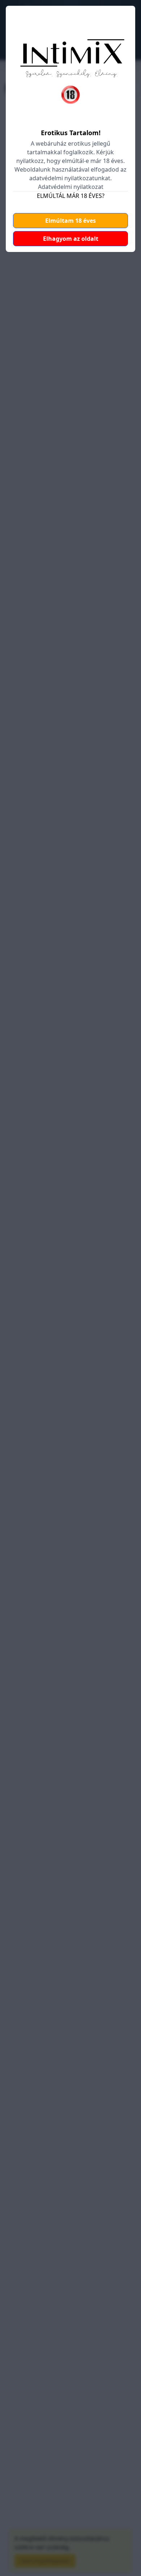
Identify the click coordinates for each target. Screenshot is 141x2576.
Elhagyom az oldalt (71, 239)
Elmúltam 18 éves (70, 221)
